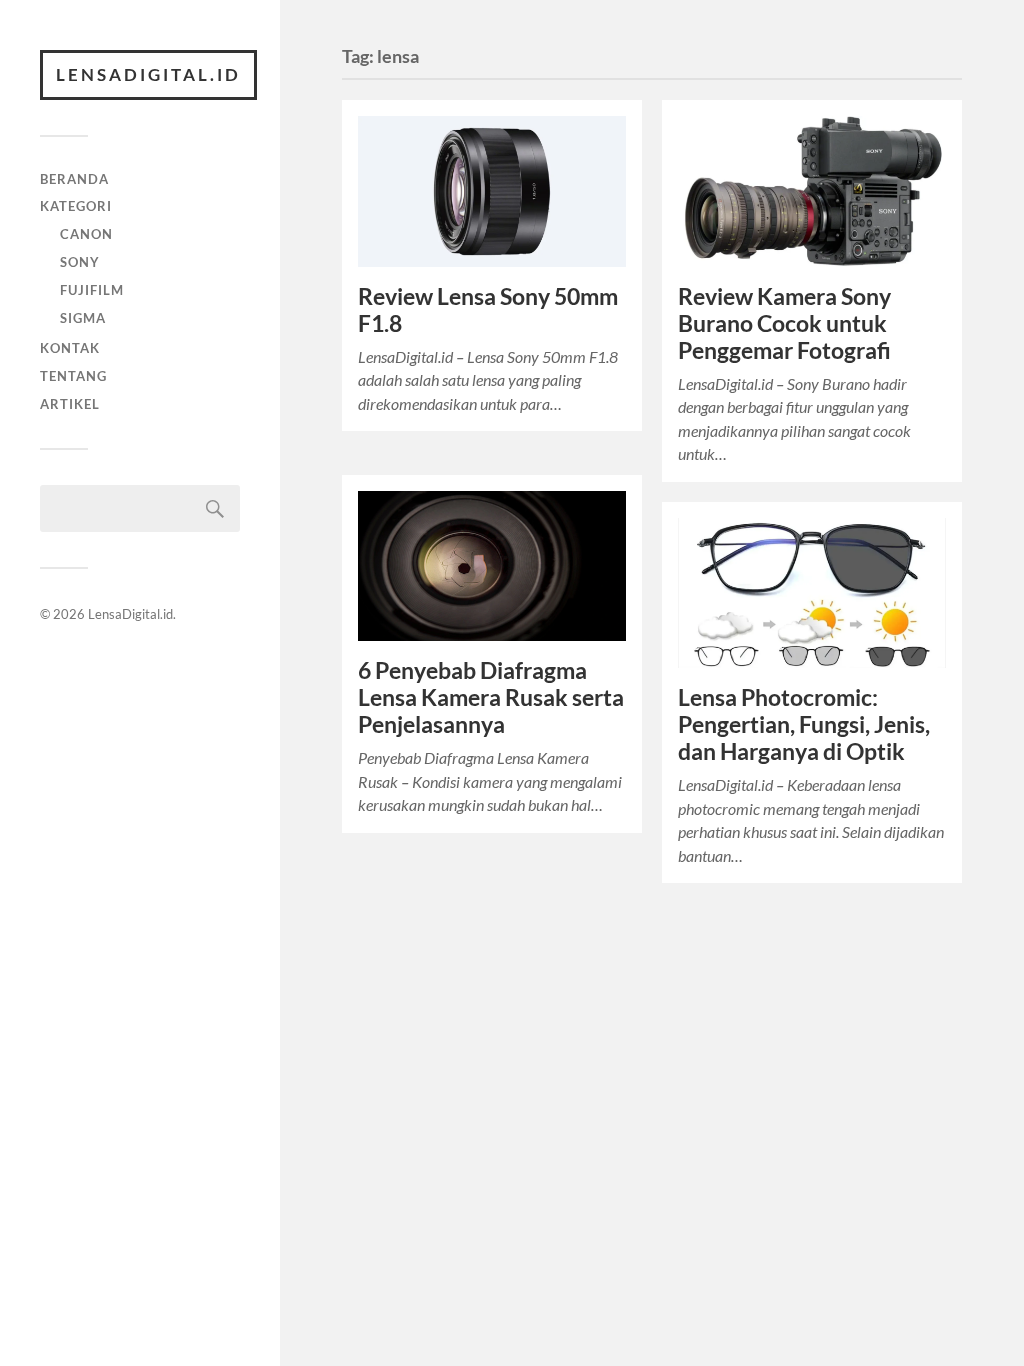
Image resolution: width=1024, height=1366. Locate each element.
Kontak (70, 348)
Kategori (76, 206)
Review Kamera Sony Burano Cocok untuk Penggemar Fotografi (784, 323)
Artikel (70, 404)
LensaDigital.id (148, 74)
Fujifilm (92, 290)
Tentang (73, 376)
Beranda (74, 179)
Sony (80, 262)
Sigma (83, 318)
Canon (86, 234)
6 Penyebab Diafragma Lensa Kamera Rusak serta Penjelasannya (491, 697)
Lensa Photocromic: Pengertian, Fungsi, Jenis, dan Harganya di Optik (804, 724)
